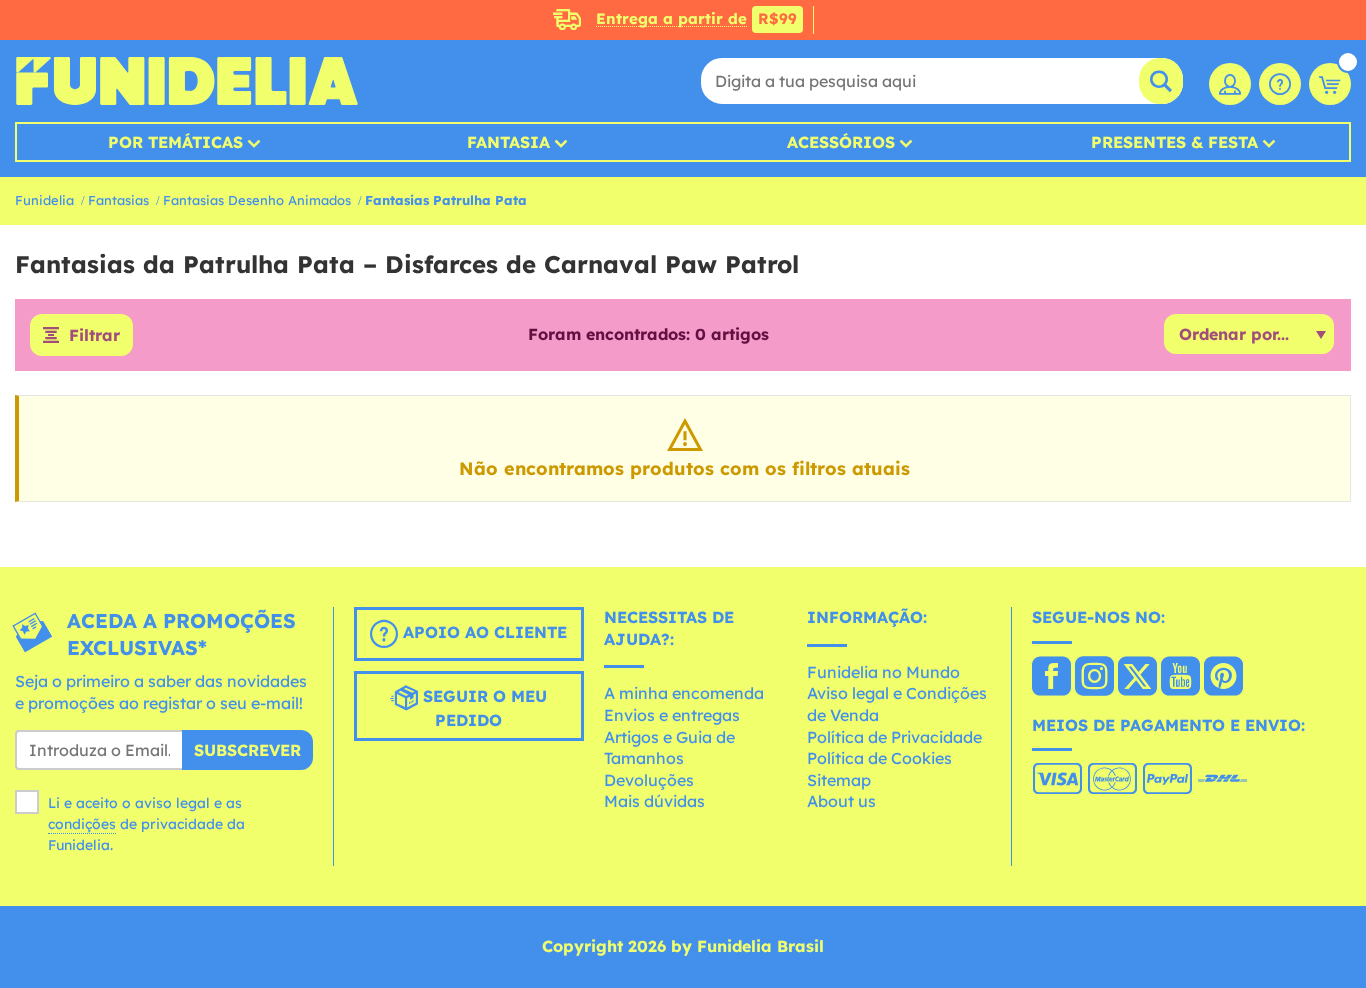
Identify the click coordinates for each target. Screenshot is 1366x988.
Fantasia (508, 142)
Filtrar (94, 335)
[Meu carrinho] (1330, 84)
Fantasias (118, 200)
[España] (1051, 678)
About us (841, 801)
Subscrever (247, 750)
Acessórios (841, 142)
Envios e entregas (672, 715)
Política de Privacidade (894, 737)
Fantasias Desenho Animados (257, 200)
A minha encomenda (684, 693)
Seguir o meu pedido (482, 708)
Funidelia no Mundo (883, 672)
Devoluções (649, 780)
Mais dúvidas (654, 801)
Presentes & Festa (1174, 142)
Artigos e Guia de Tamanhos (669, 748)
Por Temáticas (175, 142)
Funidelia (44, 200)
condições (82, 824)
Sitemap (839, 780)
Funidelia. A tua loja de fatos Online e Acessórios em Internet (186, 81)
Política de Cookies (879, 758)
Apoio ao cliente (482, 632)
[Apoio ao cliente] (1280, 84)
